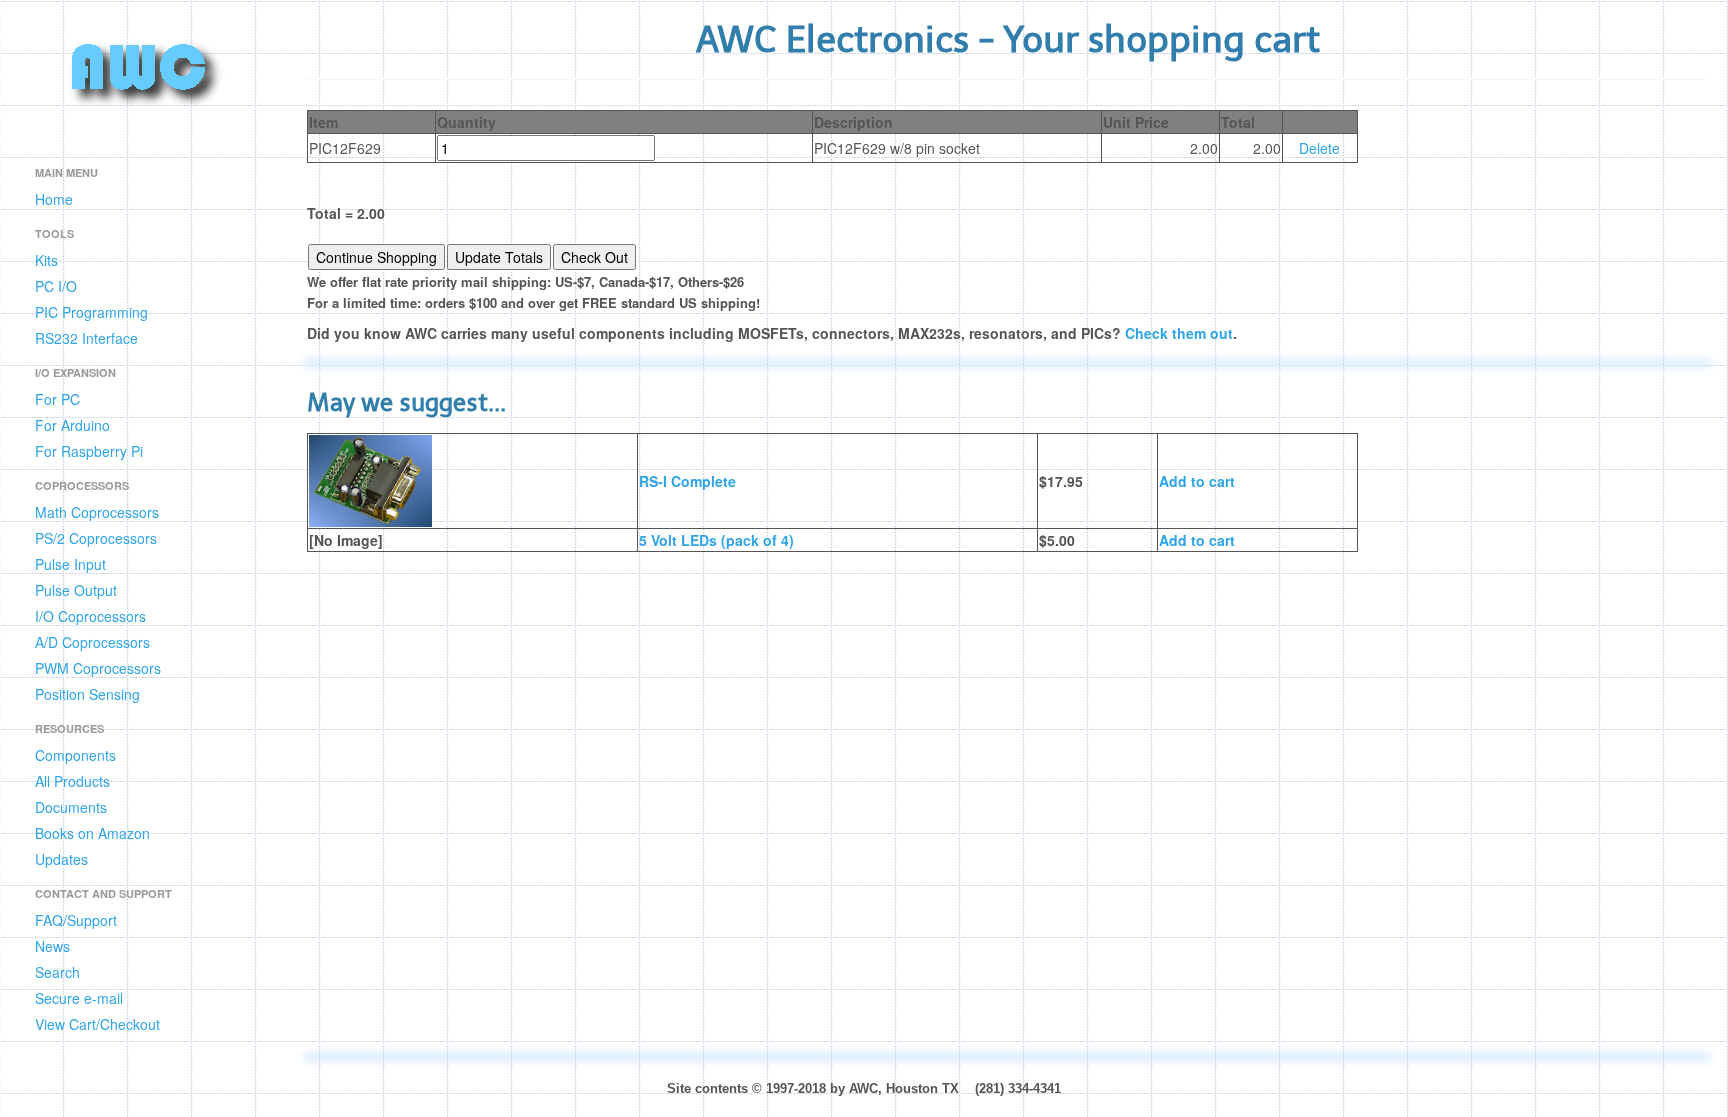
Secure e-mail (79, 998)
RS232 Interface (86, 338)
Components (75, 755)
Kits (46, 260)
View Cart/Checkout (97, 1024)
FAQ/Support (76, 920)
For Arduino (72, 425)
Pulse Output (76, 590)
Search (57, 972)
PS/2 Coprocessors (96, 538)
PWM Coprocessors (98, 668)
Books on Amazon (92, 833)
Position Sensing (87, 694)
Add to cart (1197, 481)
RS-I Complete (687, 481)
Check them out (1179, 333)
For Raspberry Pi (89, 451)
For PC (57, 399)
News (52, 946)
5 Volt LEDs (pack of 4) (716, 540)
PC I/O (56, 286)
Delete (1319, 148)
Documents (71, 807)
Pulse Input (70, 564)
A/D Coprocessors (92, 642)
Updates (61, 859)
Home (54, 199)
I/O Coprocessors (90, 616)
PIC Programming (91, 312)
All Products (72, 781)
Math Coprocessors (97, 512)
